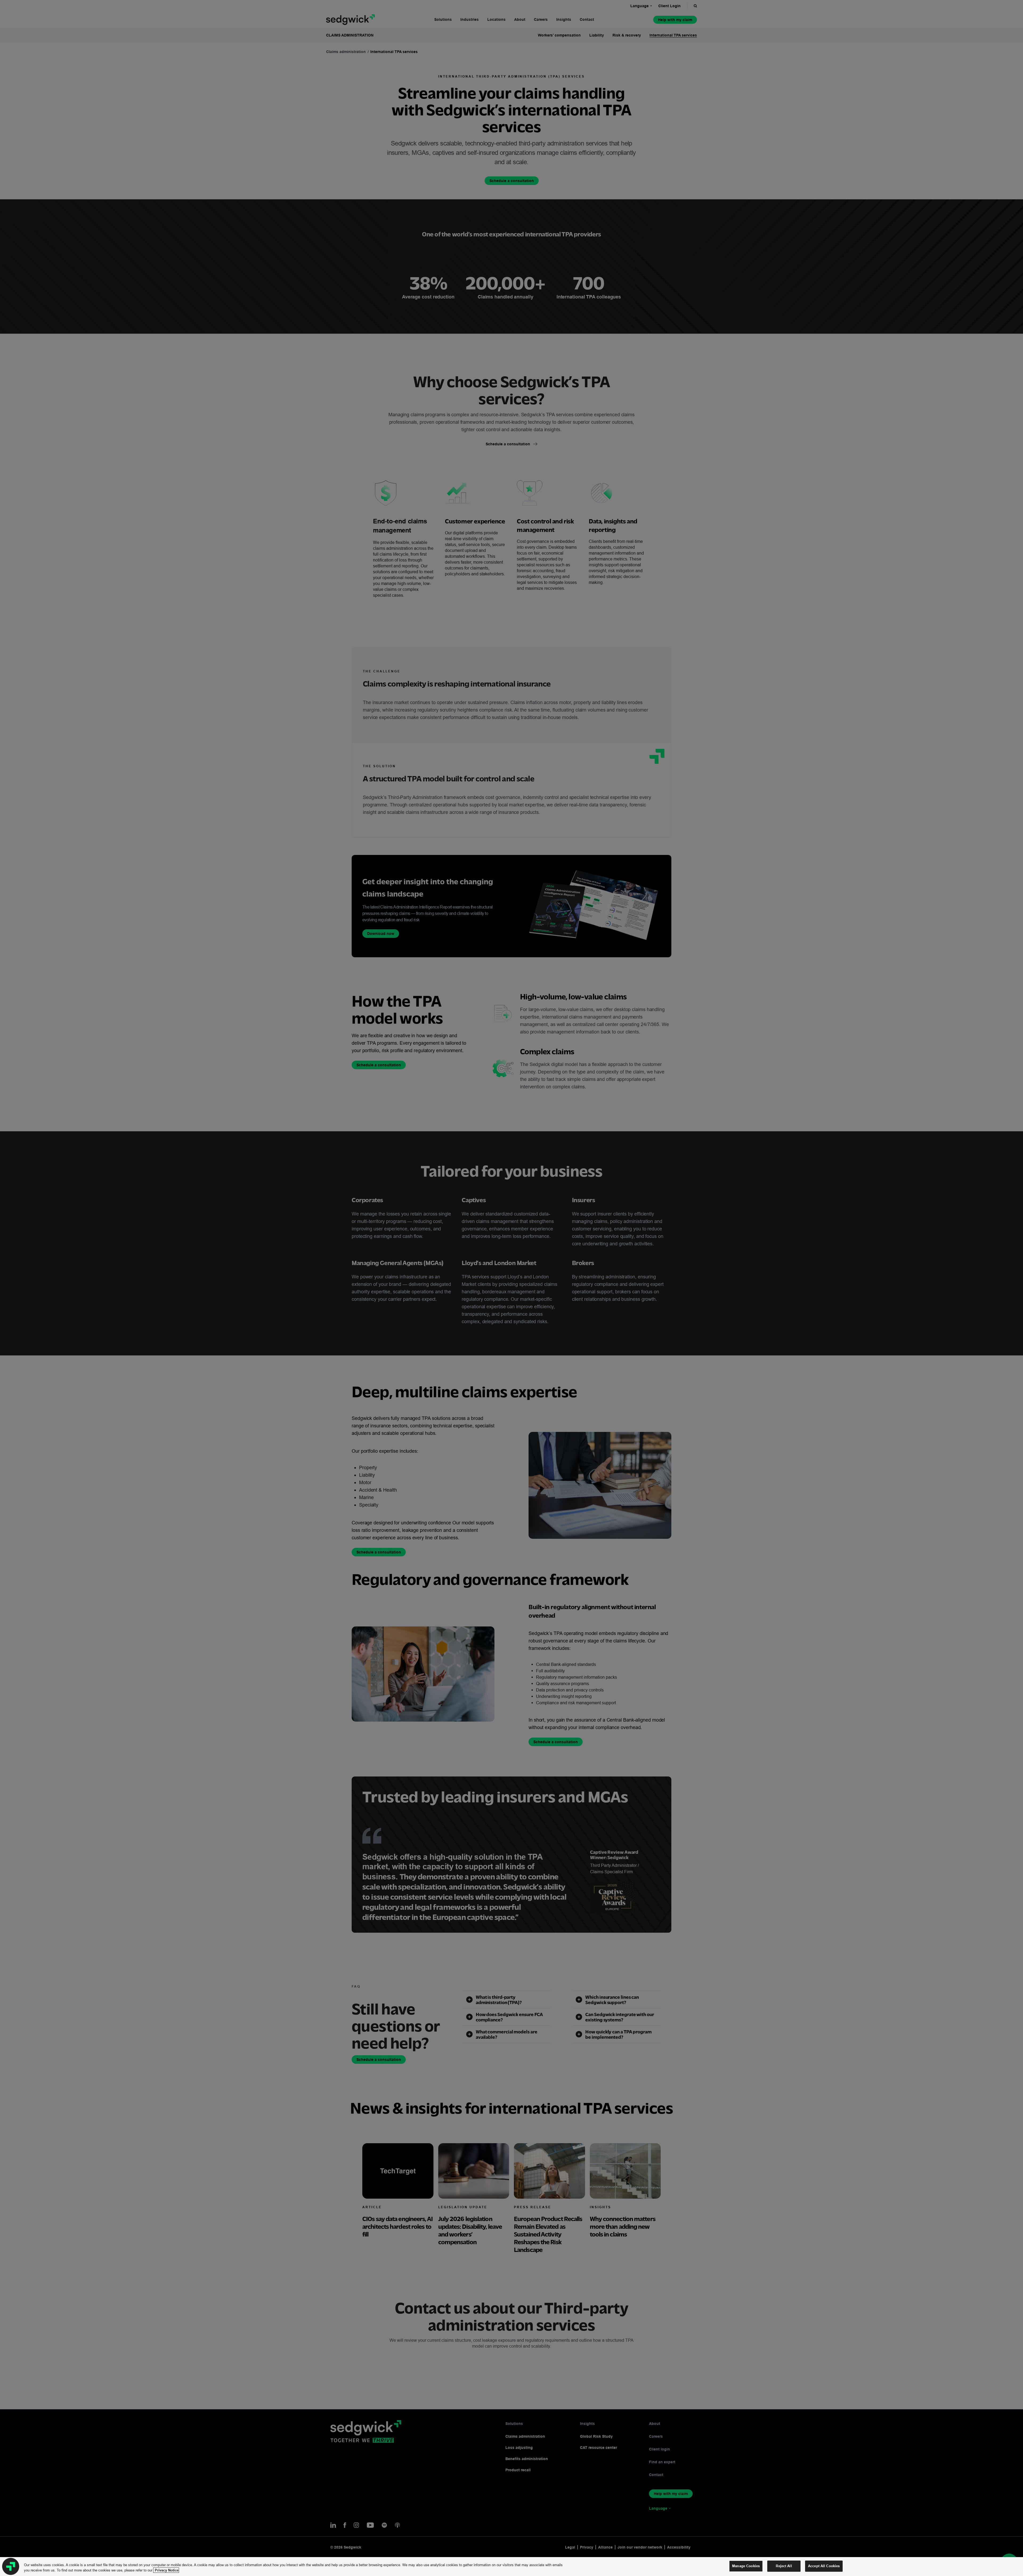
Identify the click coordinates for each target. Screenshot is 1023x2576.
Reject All (784, 2566)
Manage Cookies (746, 2566)
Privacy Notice (166, 2570)
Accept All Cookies (824, 2566)
